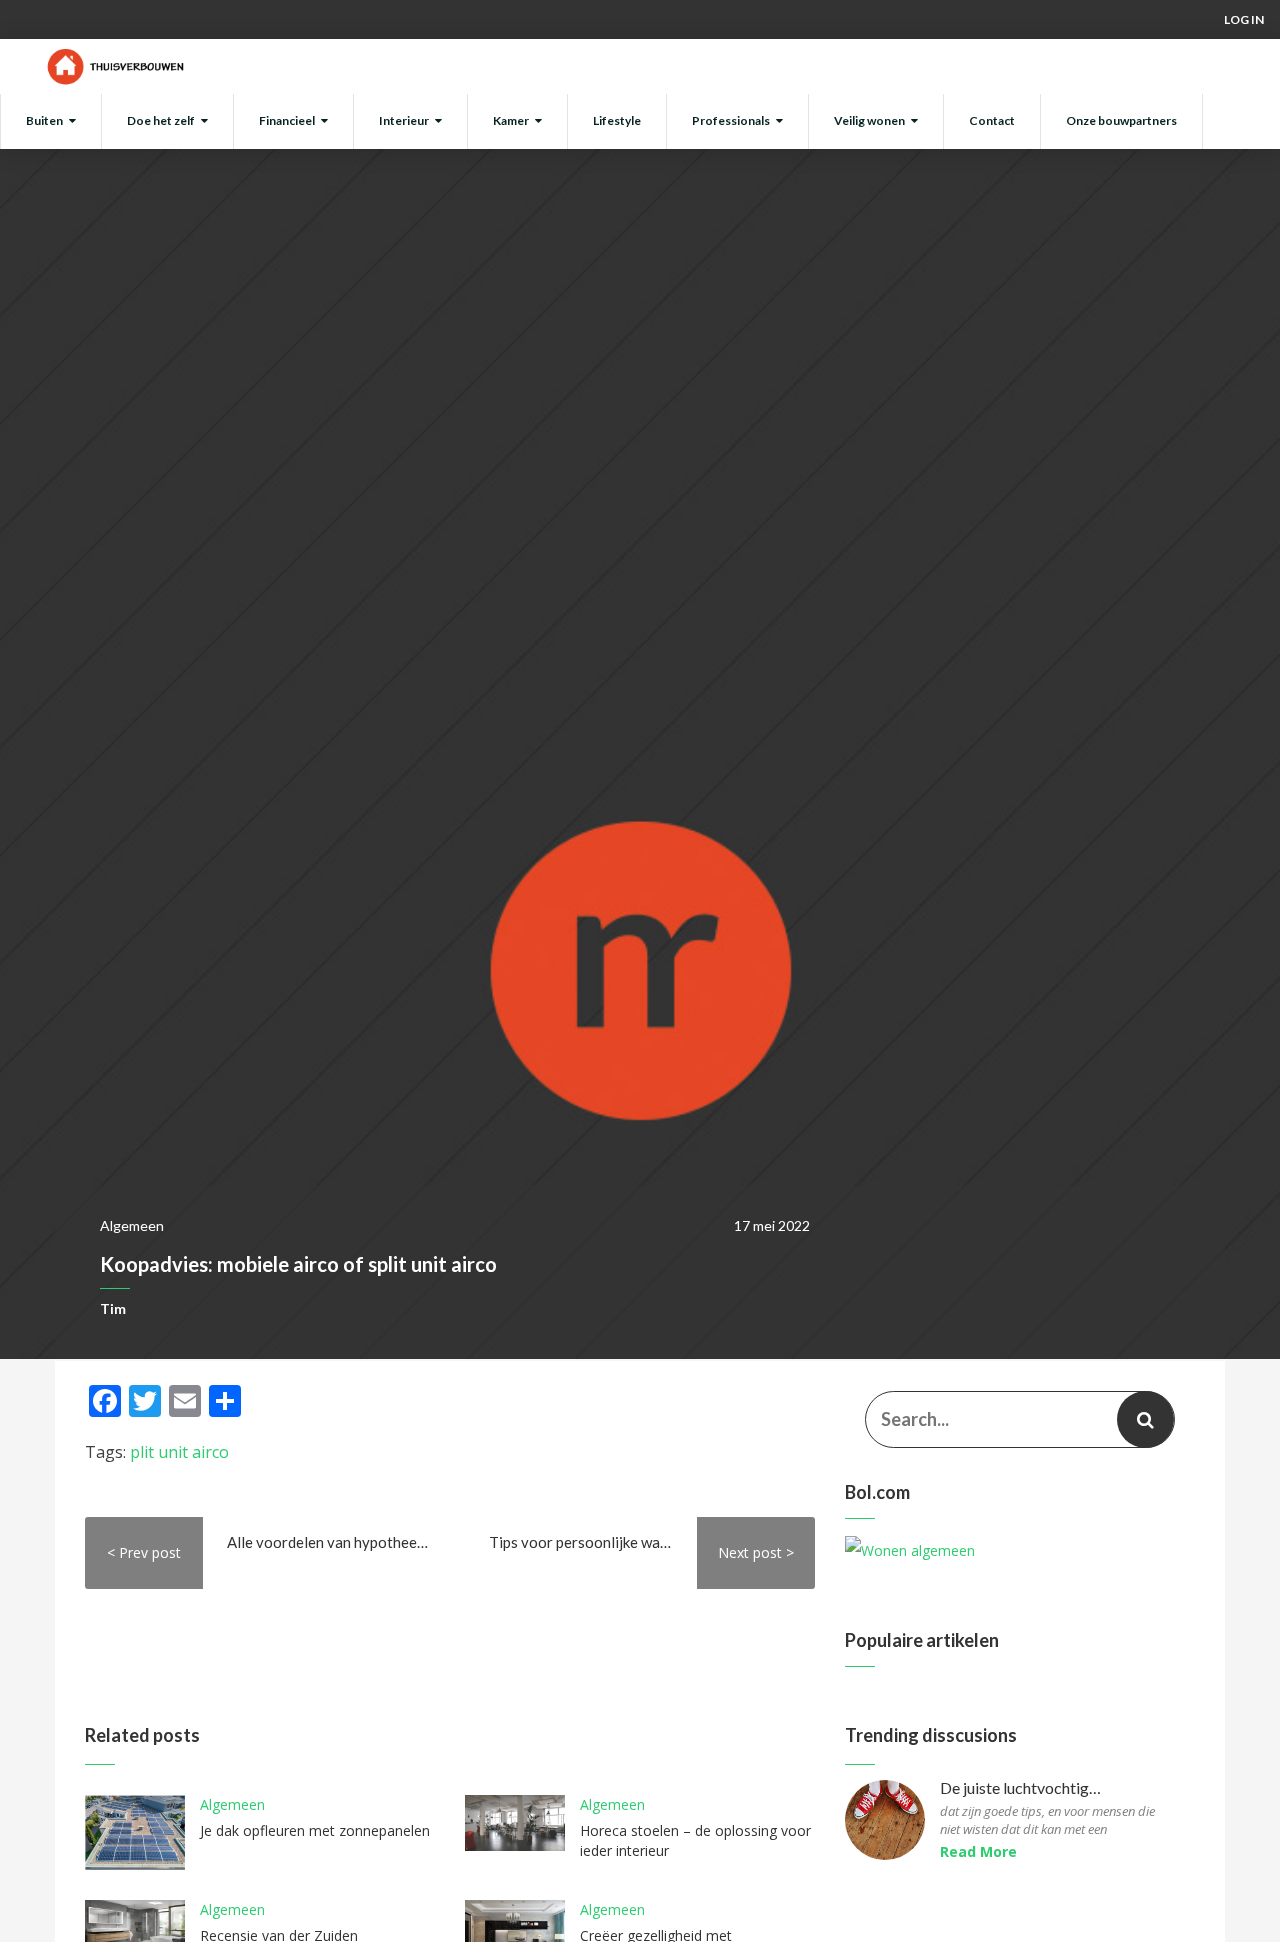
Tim (113, 1308)
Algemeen (132, 1225)
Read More (978, 1851)
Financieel (287, 120)
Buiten (44, 120)
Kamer (511, 120)
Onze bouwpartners (1121, 120)
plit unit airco (179, 1452)
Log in (1244, 19)
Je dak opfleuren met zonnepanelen (315, 1830)
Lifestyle (617, 120)
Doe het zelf (161, 120)
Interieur (404, 120)
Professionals (731, 120)
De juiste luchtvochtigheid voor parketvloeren (1022, 1788)
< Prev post (144, 1552)
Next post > (756, 1552)
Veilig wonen (869, 120)
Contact (992, 120)
